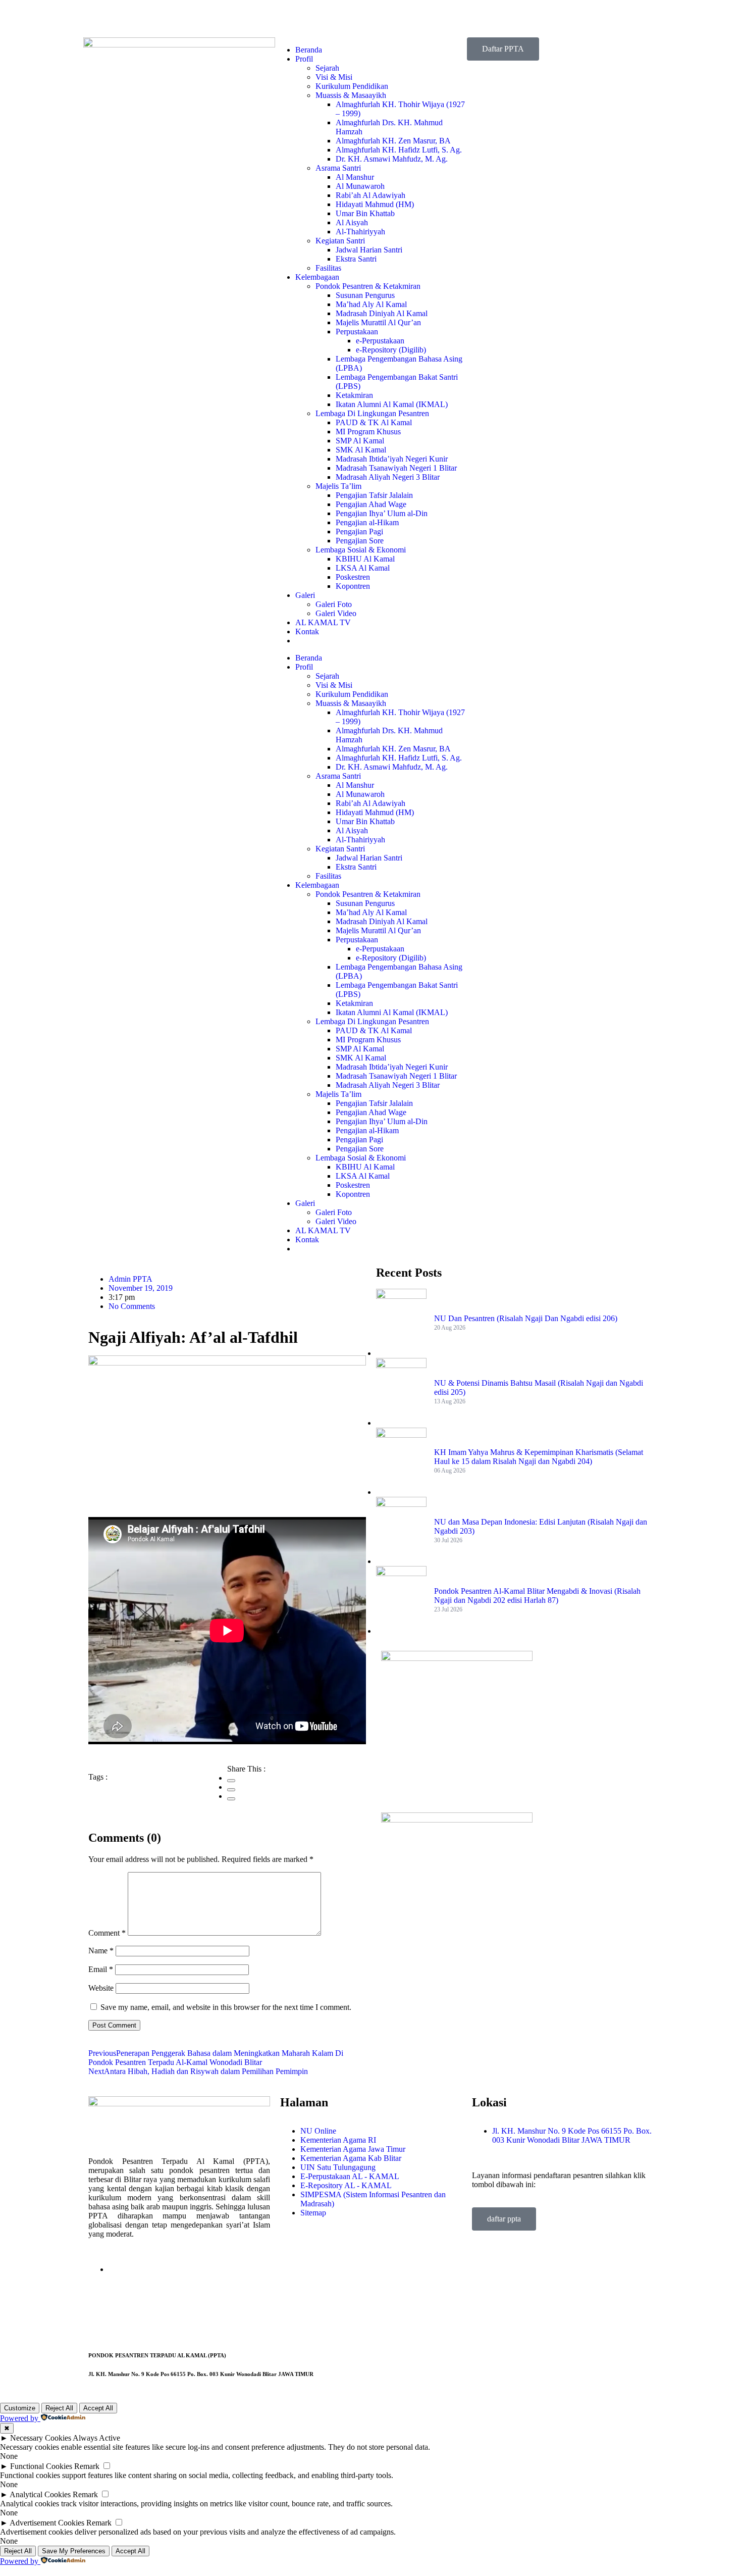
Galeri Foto (334, 604)
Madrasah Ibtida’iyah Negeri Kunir (392, 459)
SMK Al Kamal (361, 450)
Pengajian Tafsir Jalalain (374, 495)
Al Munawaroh (360, 186)
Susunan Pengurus (365, 295)
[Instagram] (347, 18)
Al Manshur (355, 177)
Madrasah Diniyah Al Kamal (382, 313)
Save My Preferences (74, 2551)
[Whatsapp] (374, 18)
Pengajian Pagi (359, 532)
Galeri (305, 595)
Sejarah (327, 68)
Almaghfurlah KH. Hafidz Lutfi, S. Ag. (399, 150)
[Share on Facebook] (231, 1781)
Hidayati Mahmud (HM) (375, 204)
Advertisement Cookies (47, 2523)
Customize (20, 2408)
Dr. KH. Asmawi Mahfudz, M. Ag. (392, 159)
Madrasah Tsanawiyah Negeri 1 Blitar (396, 468)
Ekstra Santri (356, 259)
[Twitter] (292, 18)
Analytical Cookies (40, 2494)
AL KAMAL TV (323, 622)
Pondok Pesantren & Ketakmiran (368, 286)
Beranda (309, 50)
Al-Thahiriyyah (360, 232)
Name (101, 1951)
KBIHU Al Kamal (365, 559)
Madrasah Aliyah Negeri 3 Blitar (388, 477)
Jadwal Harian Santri (369, 250)
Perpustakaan (357, 332)
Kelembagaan (317, 277)
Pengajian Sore (360, 541)
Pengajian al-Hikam (367, 522)
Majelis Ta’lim (338, 486)
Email (101, 1969)
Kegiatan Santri (340, 241)
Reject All (59, 2408)
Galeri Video (336, 613)
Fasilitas (328, 268)
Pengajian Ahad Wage (371, 504)
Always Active (96, 2438)
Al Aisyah (352, 222)
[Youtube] (320, 18)
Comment (107, 1933)
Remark (87, 2466)
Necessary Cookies (41, 2438)
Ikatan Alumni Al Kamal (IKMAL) (392, 404)
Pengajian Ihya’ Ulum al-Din (382, 513)
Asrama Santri (338, 168)
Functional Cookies (41, 2466)
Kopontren (353, 586)
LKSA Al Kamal (363, 568)
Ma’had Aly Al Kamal (371, 304)
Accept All (98, 2408)
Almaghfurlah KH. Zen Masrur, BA (393, 141)
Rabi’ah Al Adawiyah (370, 195)
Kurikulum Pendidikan (352, 86)
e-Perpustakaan (380, 341)
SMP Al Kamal (360, 441)
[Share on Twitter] (231, 1790)
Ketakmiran (354, 395)
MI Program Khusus (368, 432)
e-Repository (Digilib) (391, 350)
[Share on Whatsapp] (231, 1799)
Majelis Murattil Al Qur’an (378, 322)
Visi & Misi (334, 77)
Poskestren (353, 577)
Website (101, 1988)
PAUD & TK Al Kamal (374, 422)
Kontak (307, 632)
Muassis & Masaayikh (351, 95)
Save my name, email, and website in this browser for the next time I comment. (226, 2007)
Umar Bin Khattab (365, 213)
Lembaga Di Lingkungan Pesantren (372, 413)
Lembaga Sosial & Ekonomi (361, 550)
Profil (304, 59)
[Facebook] (265, 18)
